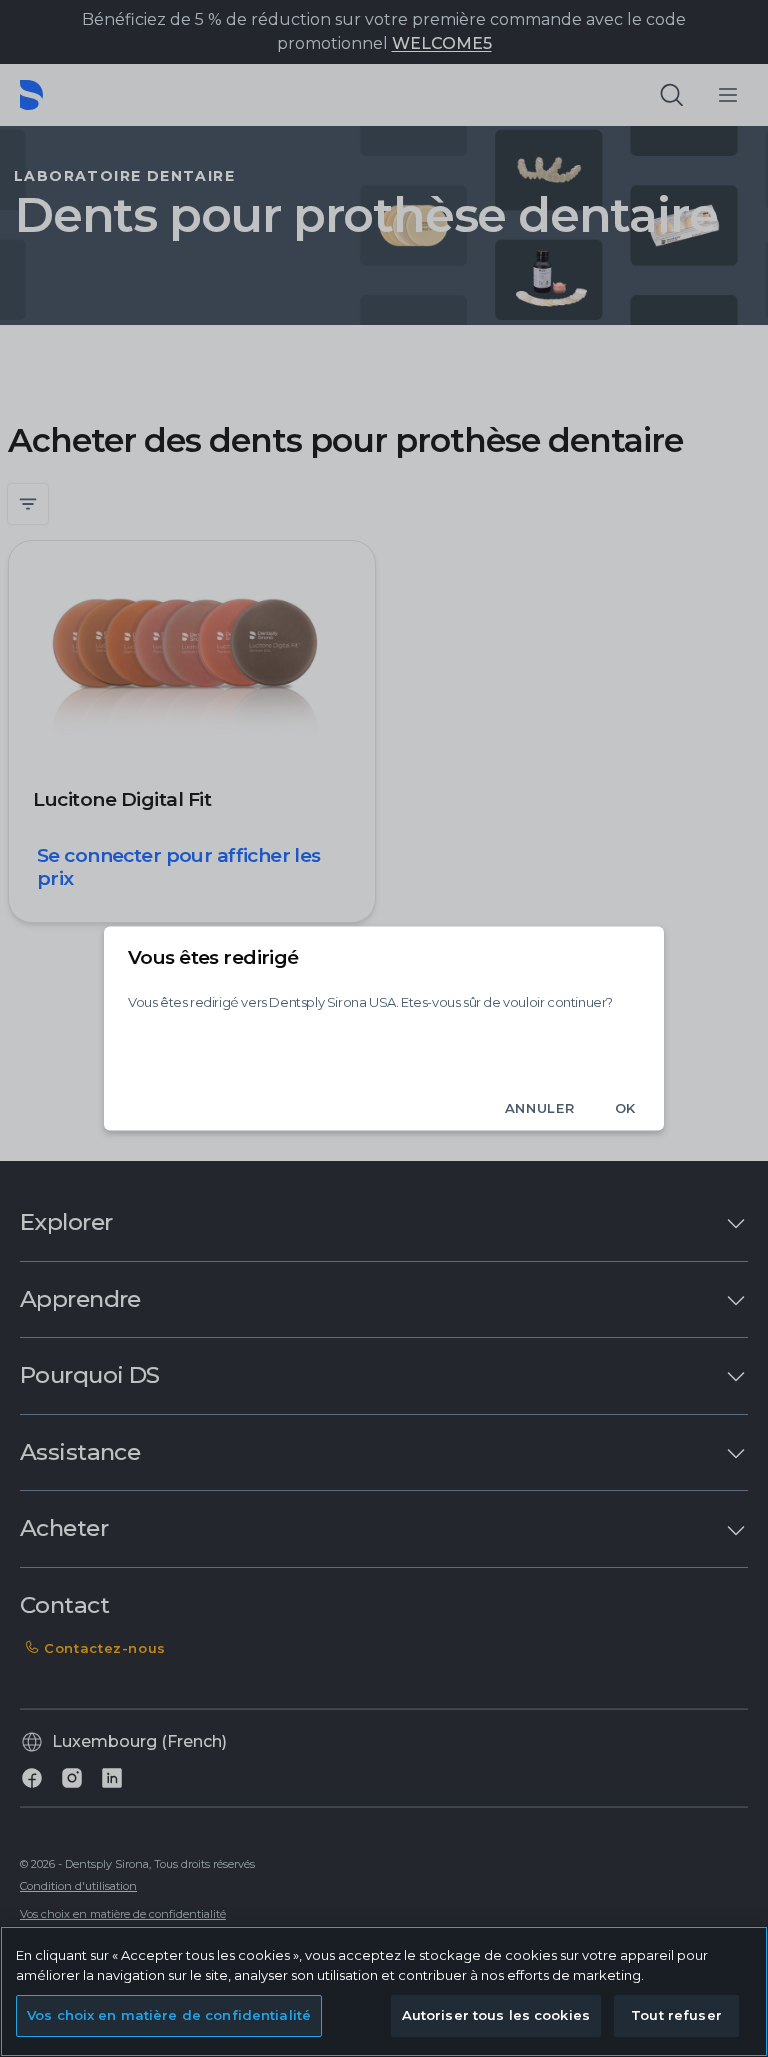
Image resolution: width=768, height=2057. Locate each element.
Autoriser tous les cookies (496, 2015)
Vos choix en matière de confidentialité (169, 2015)
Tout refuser (676, 2015)
